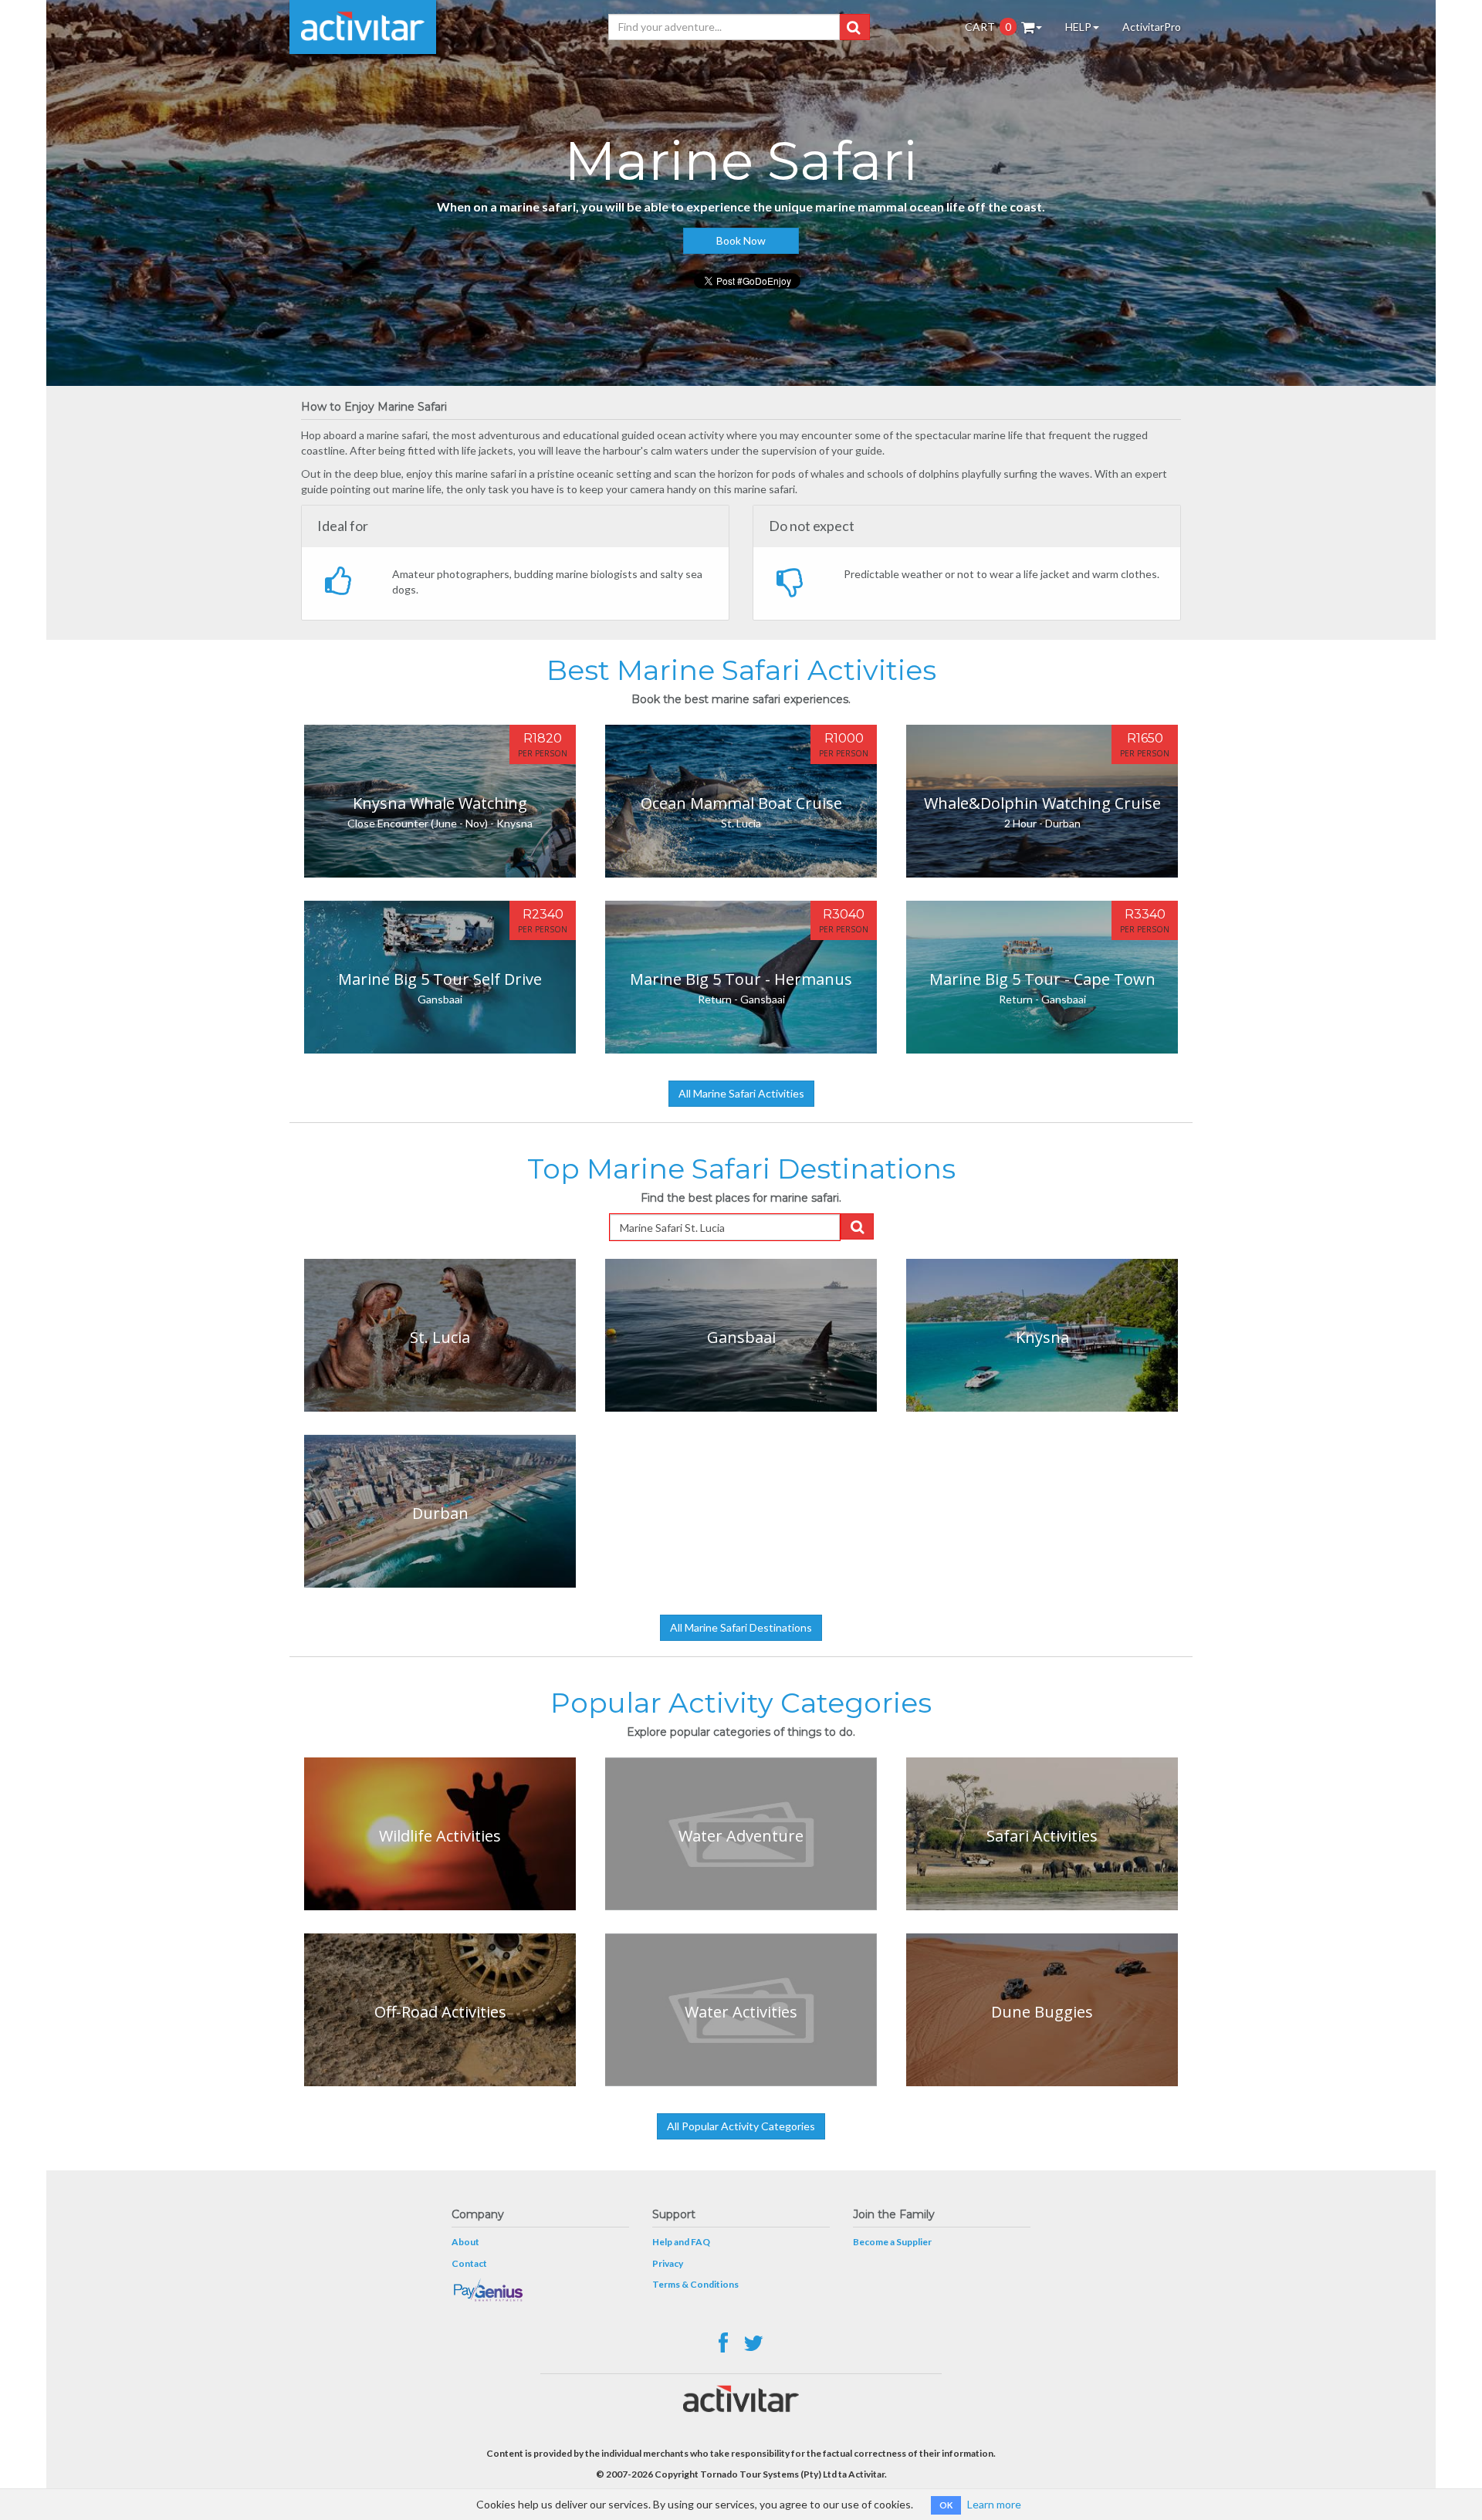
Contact (469, 2263)
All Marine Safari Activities (741, 1093)
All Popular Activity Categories (741, 2126)
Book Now (741, 240)
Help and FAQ (681, 2242)
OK (946, 2505)
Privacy (668, 2263)
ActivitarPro (1152, 27)
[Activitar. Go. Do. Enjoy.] (363, 27)
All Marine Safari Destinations (741, 1627)
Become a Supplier (892, 2242)
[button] (853, 27)
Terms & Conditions (695, 2284)
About (465, 2242)
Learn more (994, 2504)
